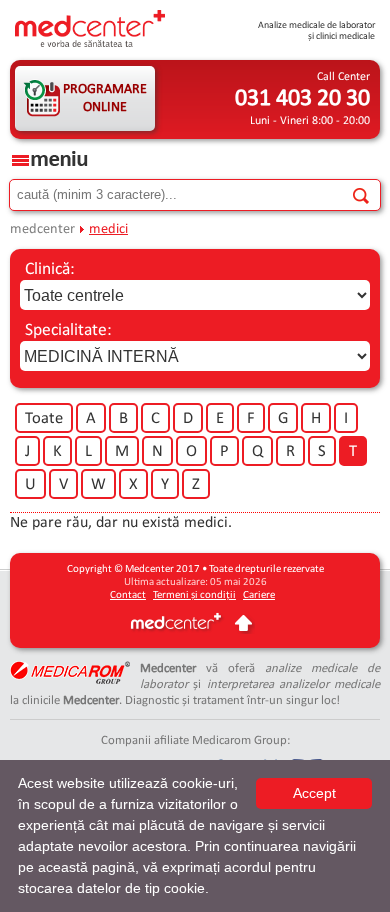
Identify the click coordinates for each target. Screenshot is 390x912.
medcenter (42, 229)
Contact (128, 595)
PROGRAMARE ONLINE (105, 98)
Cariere (259, 595)
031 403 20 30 (302, 99)
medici (108, 229)
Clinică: (50, 269)
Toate (44, 419)
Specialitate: (68, 330)
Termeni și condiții (194, 595)
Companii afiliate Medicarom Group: (195, 740)
